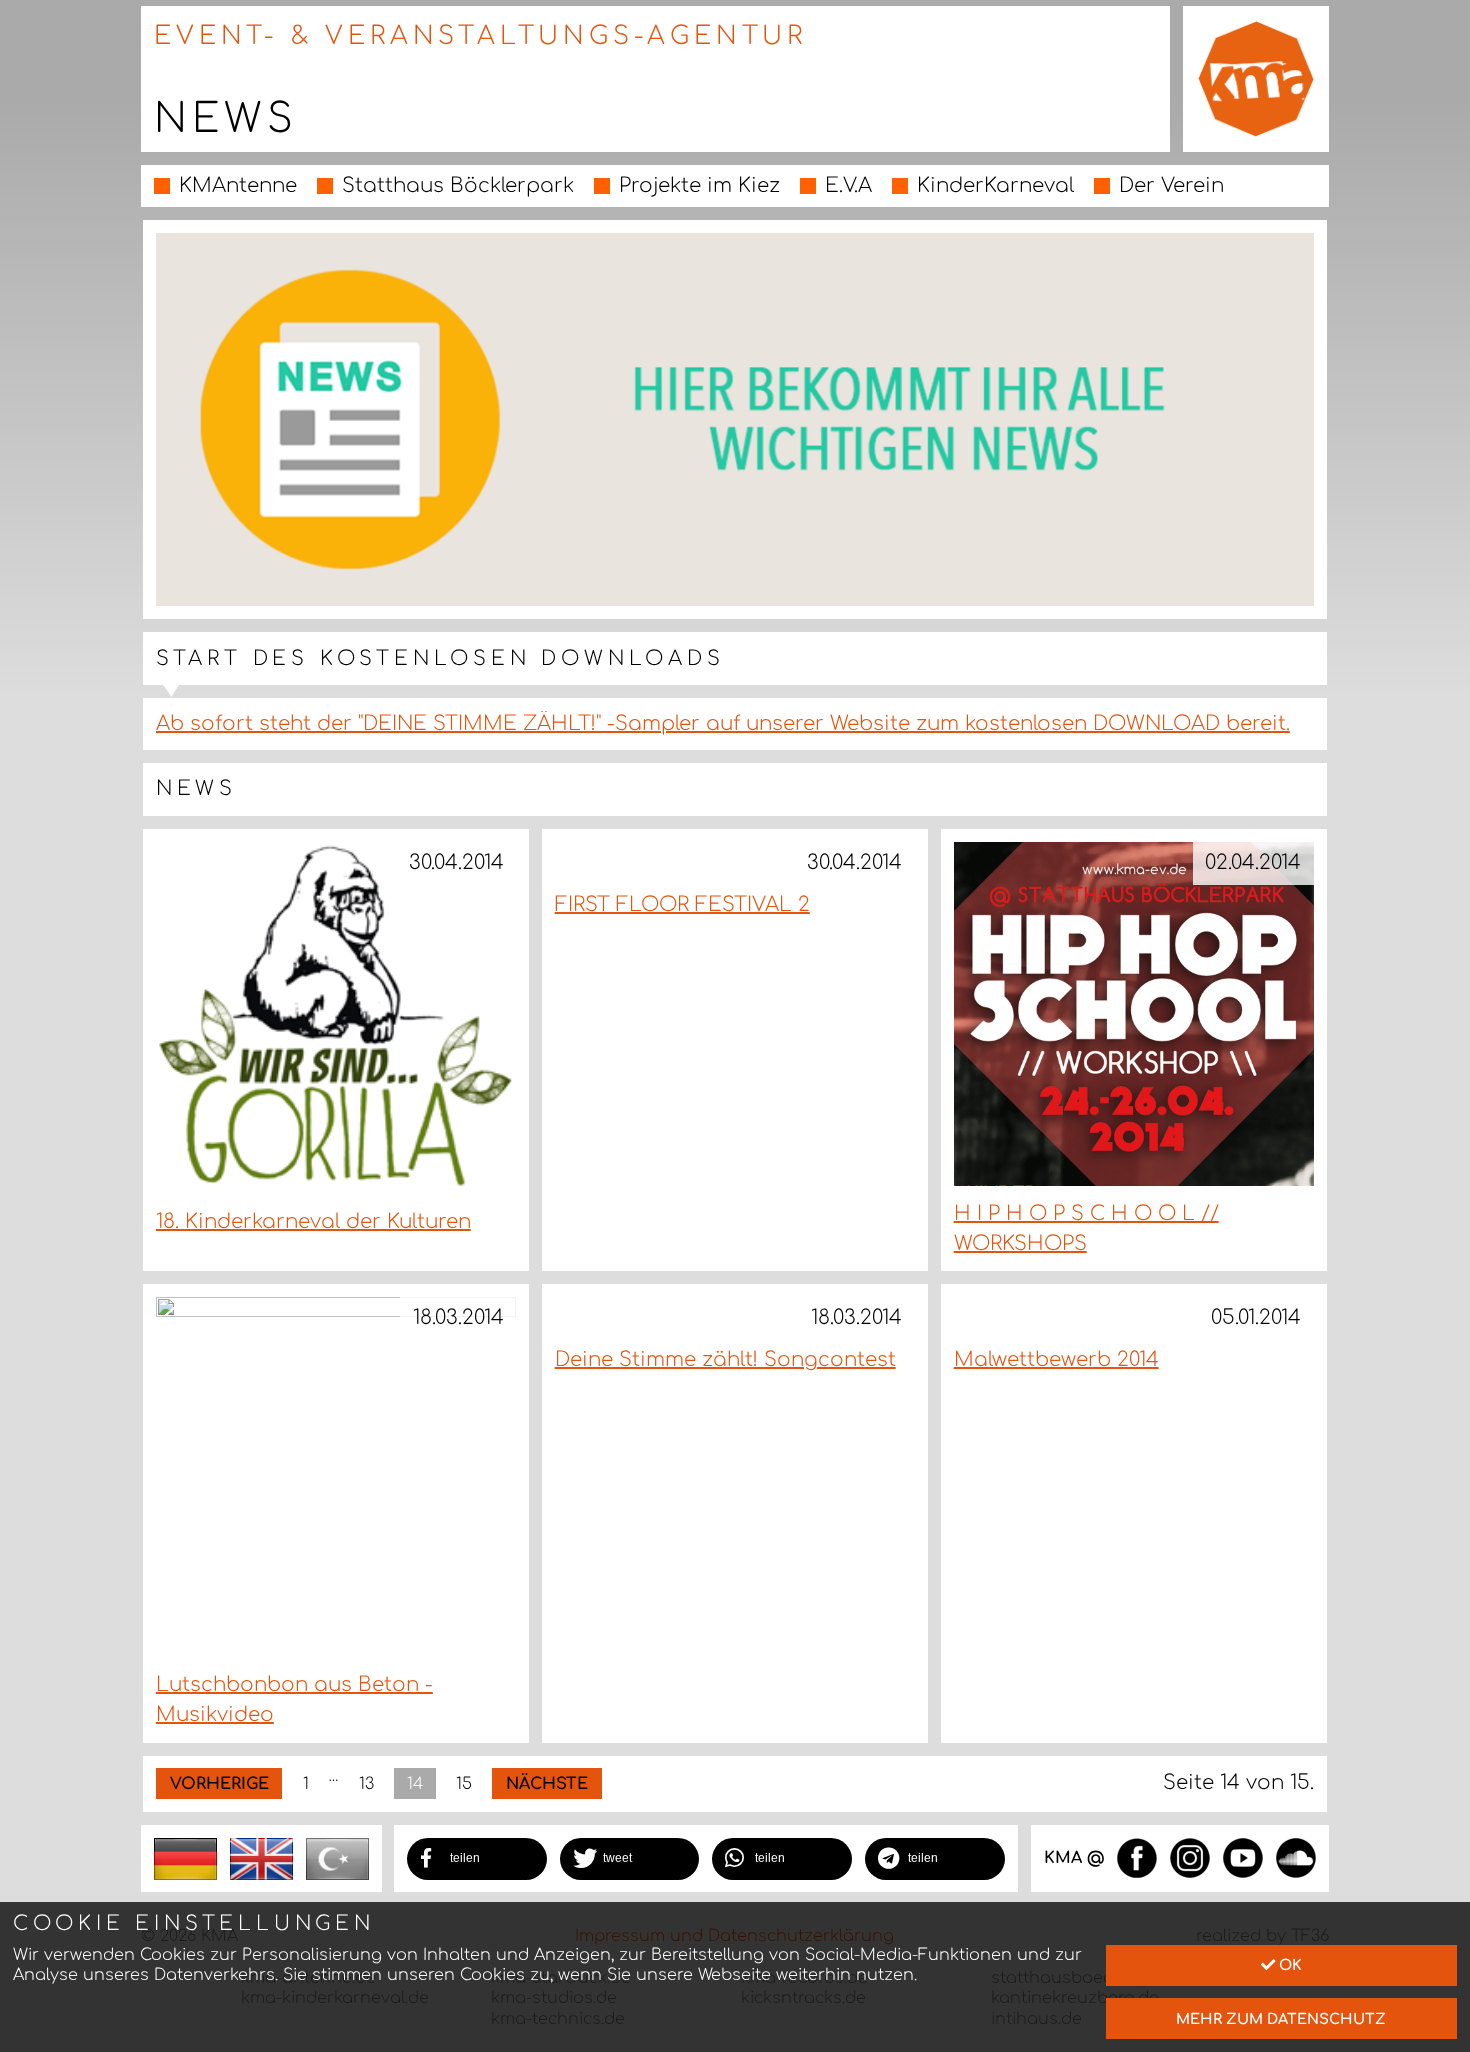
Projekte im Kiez (699, 185)
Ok (1288, 1965)
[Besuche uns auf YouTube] (1243, 1857)
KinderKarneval (995, 185)
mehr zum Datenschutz (1281, 2019)
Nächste (547, 1784)
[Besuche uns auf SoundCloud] (1296, 1857)
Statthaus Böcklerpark (458, 185)
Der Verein (1171, 185)
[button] (477, 1859)
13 (366, 1784)
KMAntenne (238, 185)
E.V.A (848, 185)
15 (464, 1784)
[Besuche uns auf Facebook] (1137, 1857)
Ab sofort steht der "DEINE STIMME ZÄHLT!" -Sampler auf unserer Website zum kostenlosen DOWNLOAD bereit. (723, 723)
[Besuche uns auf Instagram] (1190, 1857)
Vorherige (219, 1784)
